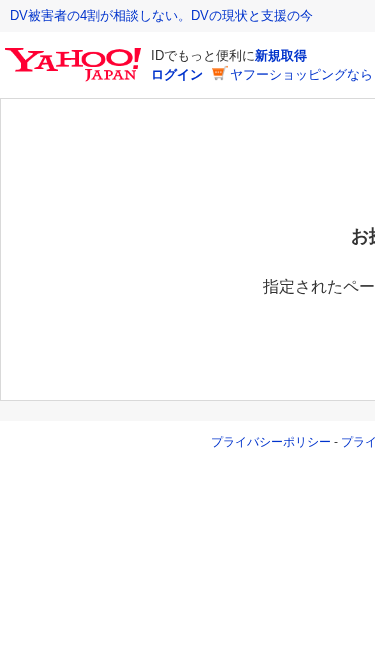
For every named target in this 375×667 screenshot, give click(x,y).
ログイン (177, 74)
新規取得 (281, 55)
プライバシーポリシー (271, 442)
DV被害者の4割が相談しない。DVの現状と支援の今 (161, 15)
